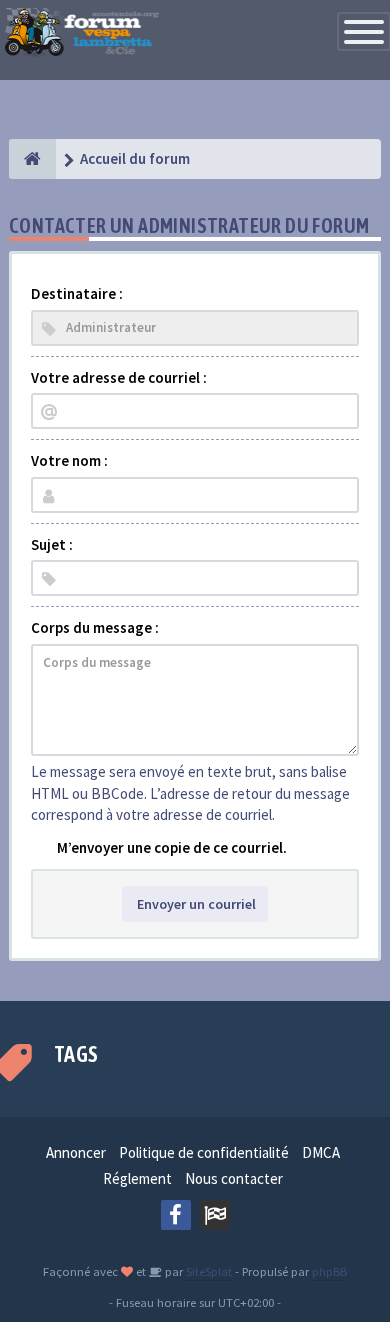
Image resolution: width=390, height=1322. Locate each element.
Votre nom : (69, 460)
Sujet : (52, 544)
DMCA (321, 1152)
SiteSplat (207, 1271)
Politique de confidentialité (204, 1152)
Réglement (137, 1178)
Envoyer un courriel (195, 904)
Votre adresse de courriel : (119, 377)
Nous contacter (234, 1178)
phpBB (329, 1271)
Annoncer (76, 1152)
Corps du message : (95, 627)
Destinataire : (77, 293)
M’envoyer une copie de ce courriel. (172, 847)
